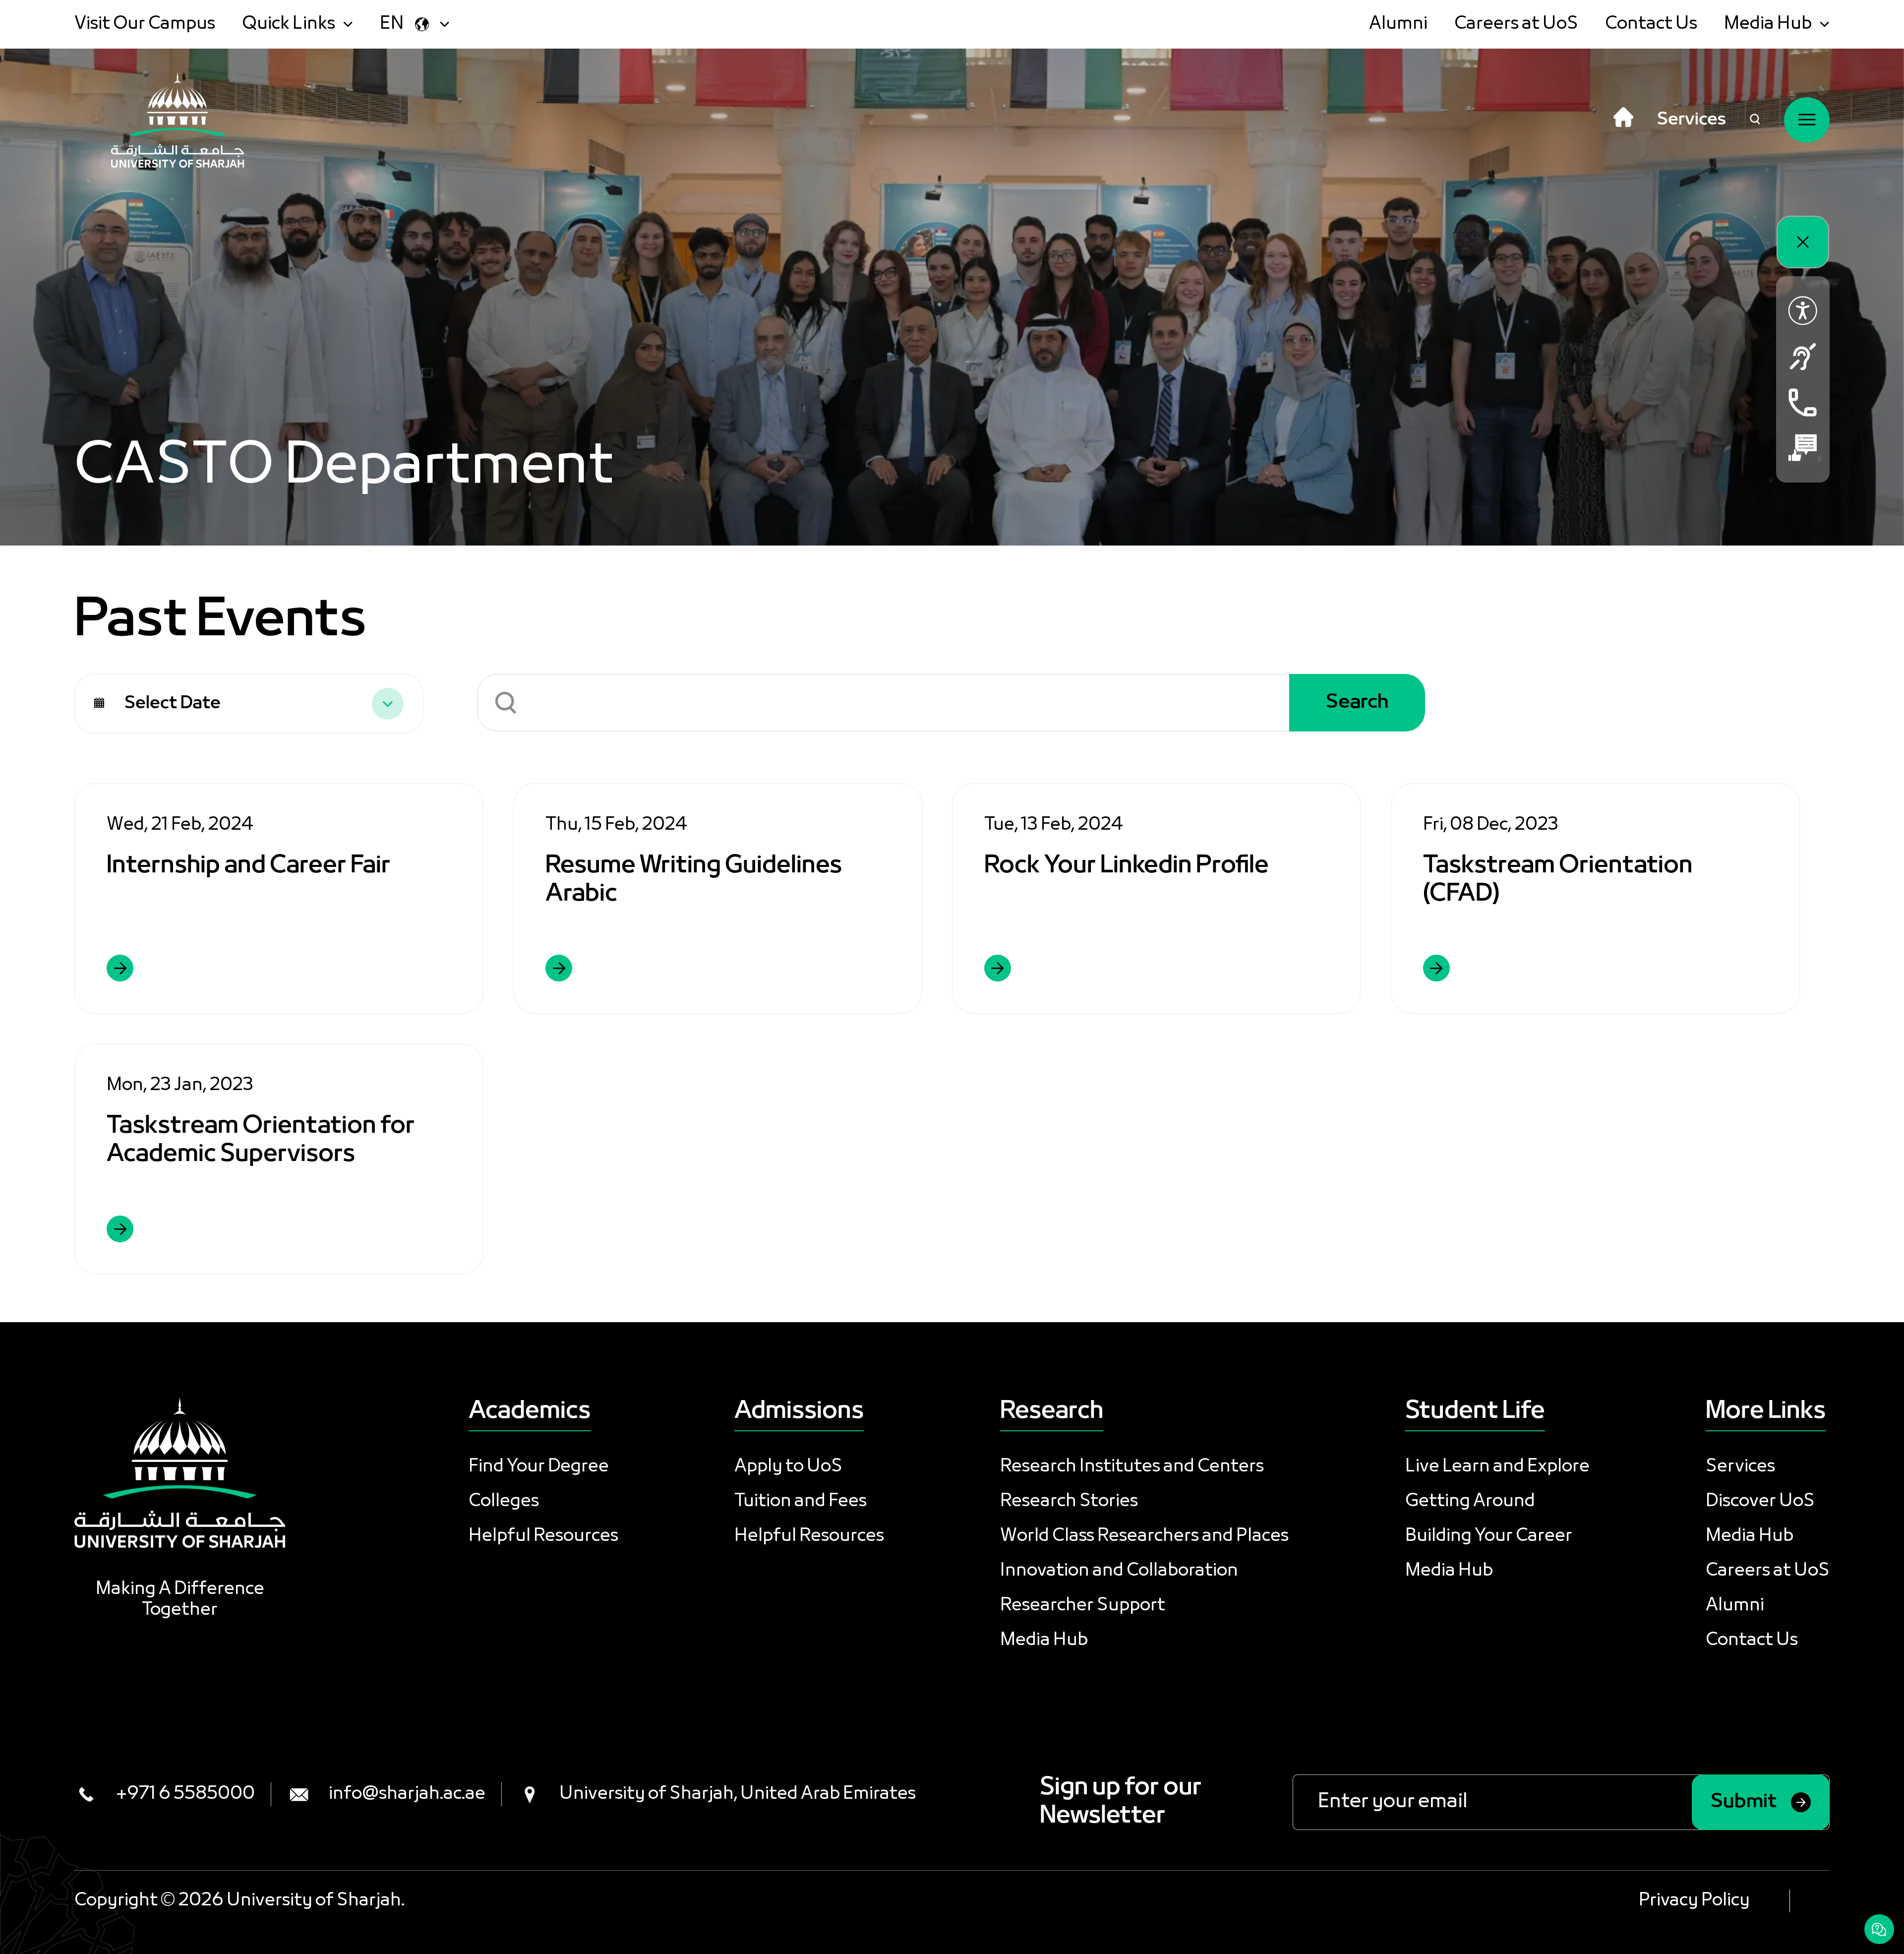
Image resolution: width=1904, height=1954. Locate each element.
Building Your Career (1489, 1536)
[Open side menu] (1807, 120)
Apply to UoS (788, 1467)
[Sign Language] (1803, 357)
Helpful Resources (543, 1536)
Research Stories (1069, 1502)
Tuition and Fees (801, 1502)
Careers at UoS (1516, 24)
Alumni (1398, 24)
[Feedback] (1803, 448)
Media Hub (1768, 24)
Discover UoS (1760, 1502)
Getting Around (1470, 1502)
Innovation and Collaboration (1119, 1571)
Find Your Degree (539, 1467)
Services (1692, 120)
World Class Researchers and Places (1144, 1536)
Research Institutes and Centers (1132, 1467)
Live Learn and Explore (1497, 1467)
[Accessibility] (1803, 311)
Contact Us (1651, 24)
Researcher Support (1083, 1606)
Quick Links (289, 24)
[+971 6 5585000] (1803, 402)
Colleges (504, 1502)
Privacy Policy (1694, 1901)
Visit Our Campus (145, 24)
